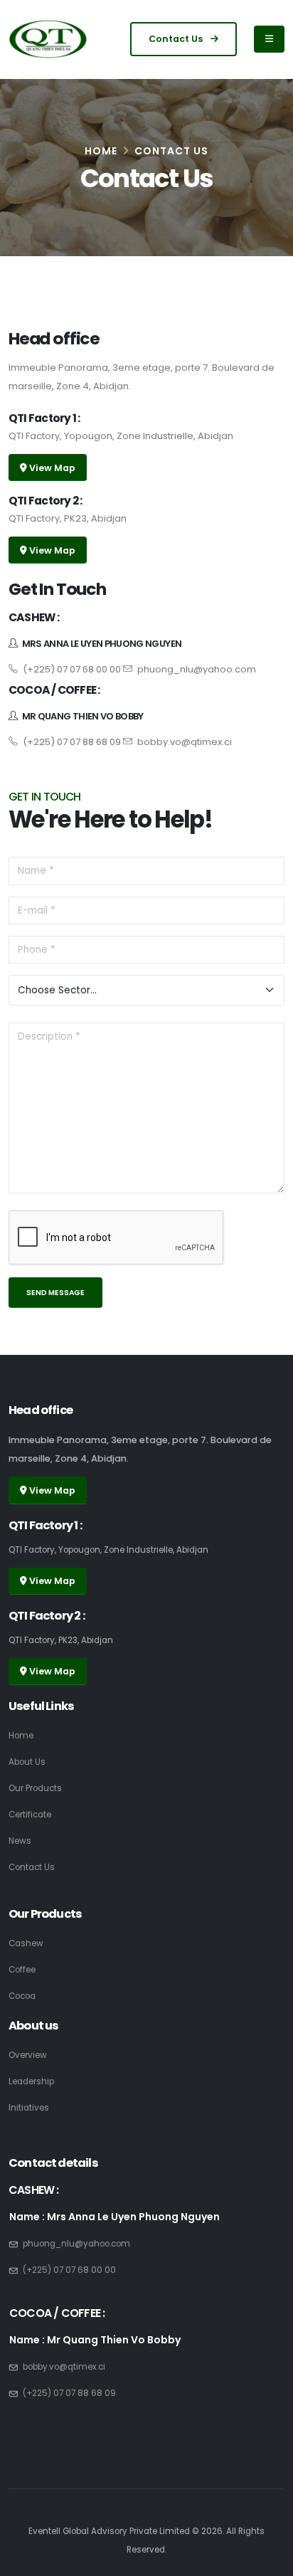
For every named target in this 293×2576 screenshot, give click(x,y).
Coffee (22, 1970)
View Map (51, 468)
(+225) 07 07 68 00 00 (71, 669)
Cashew (26, 1943)
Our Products (35, 1788)
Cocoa (22, 1996)
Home (101, 151)
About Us (27, 1762)
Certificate (30, 1815)
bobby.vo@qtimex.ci (183, 742)
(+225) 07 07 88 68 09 (71, 742)
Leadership (31, 2081)
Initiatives (29, 2108)
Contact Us (177, 39)
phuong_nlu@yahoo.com (196, 669)
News (20, 1841)
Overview (28, 2055)
